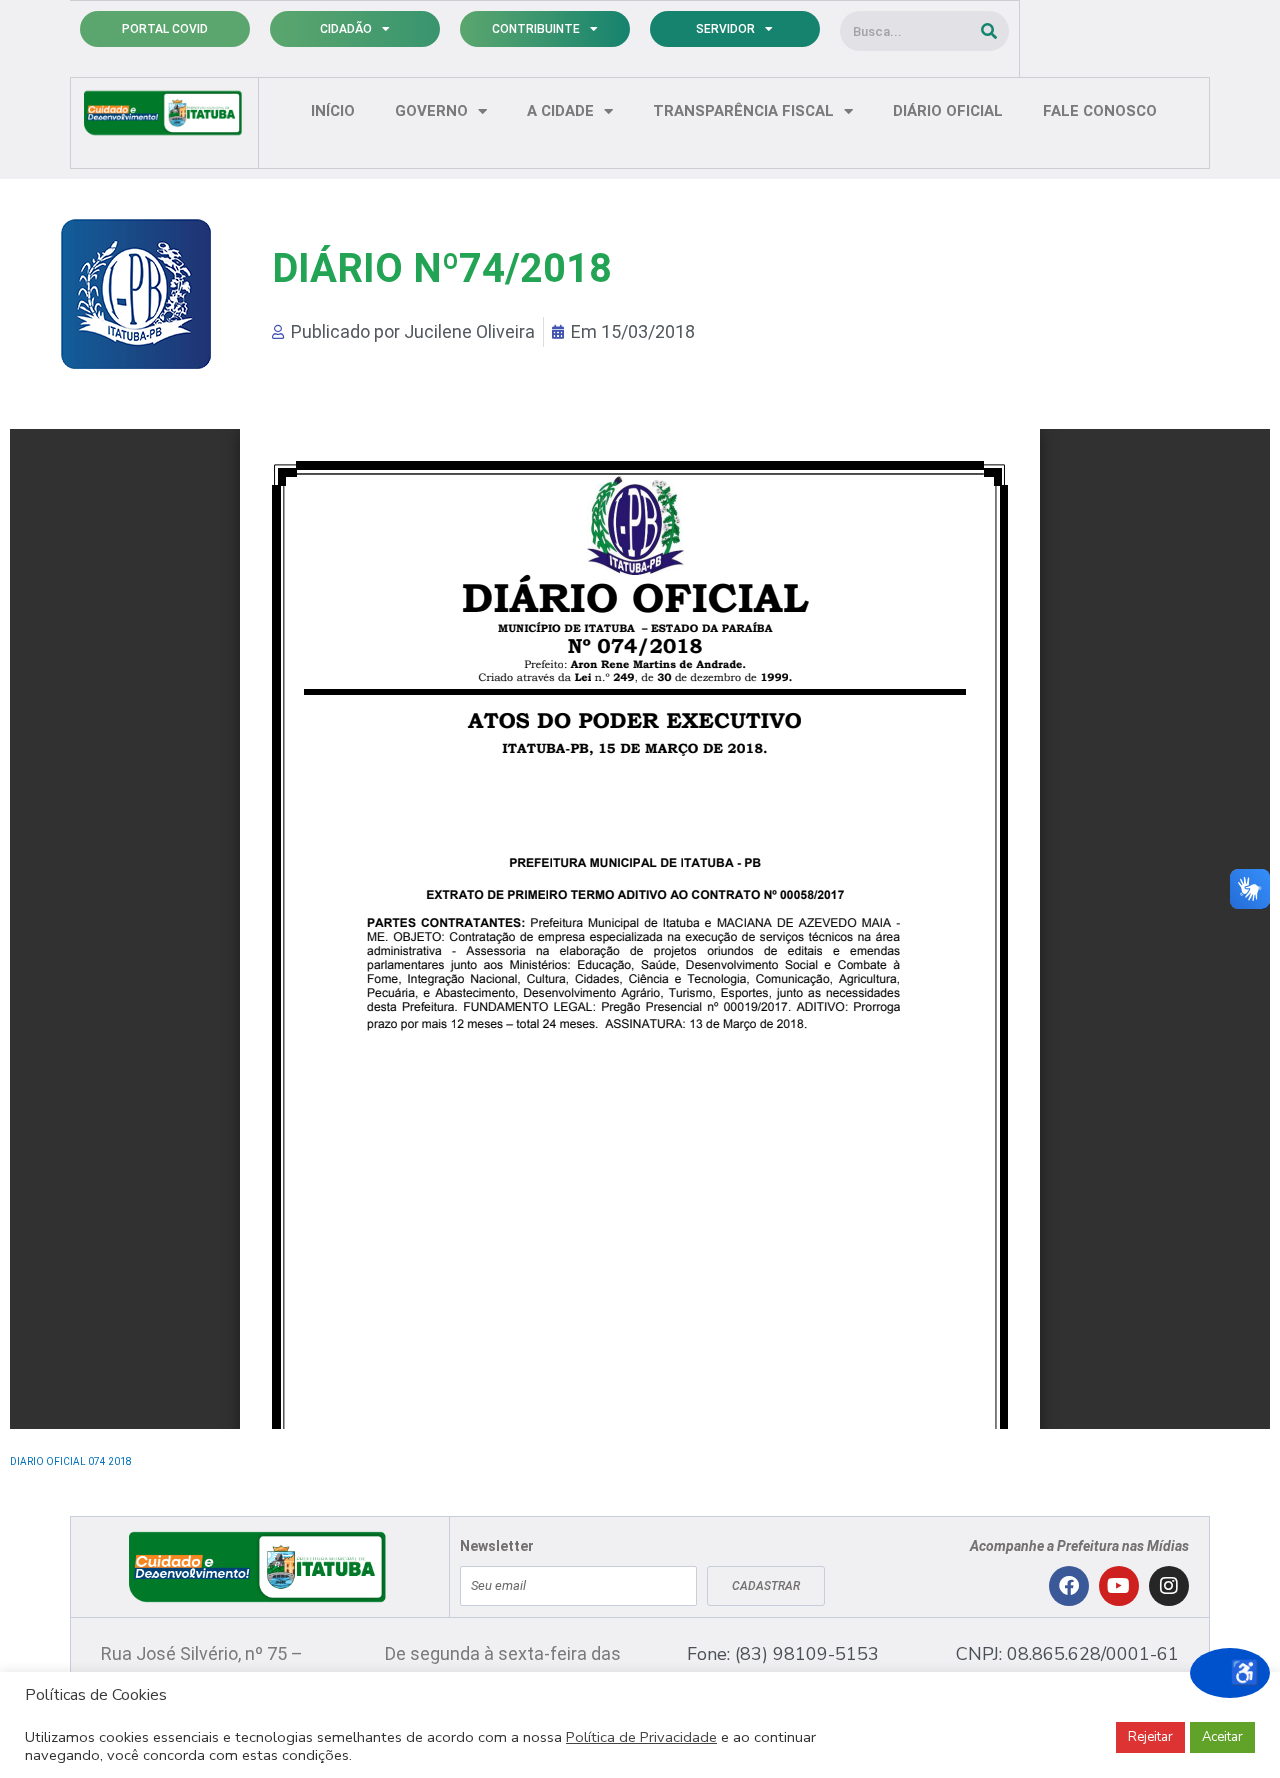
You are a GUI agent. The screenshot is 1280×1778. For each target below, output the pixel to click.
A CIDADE (560, 111)
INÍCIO (333, 111)
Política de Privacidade (641, 1737)
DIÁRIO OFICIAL (948, 111)
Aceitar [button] (1222, 1737)
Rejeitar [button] (1150, 1737)
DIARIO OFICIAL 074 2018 (71, 1461)
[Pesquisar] (989, 31)
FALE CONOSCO (1100, 111)
